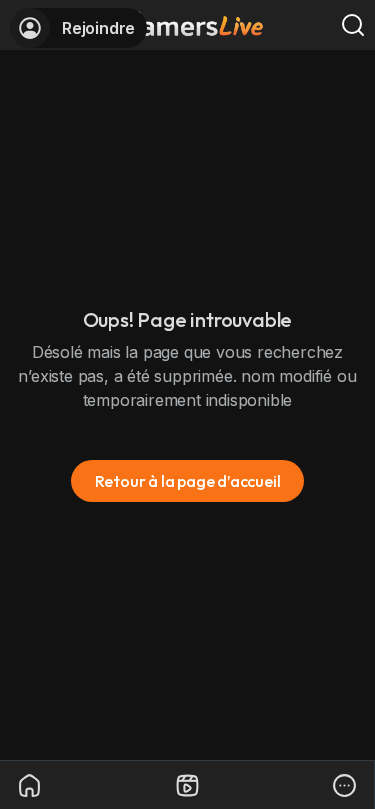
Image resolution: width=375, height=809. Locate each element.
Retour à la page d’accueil (188, 481)
